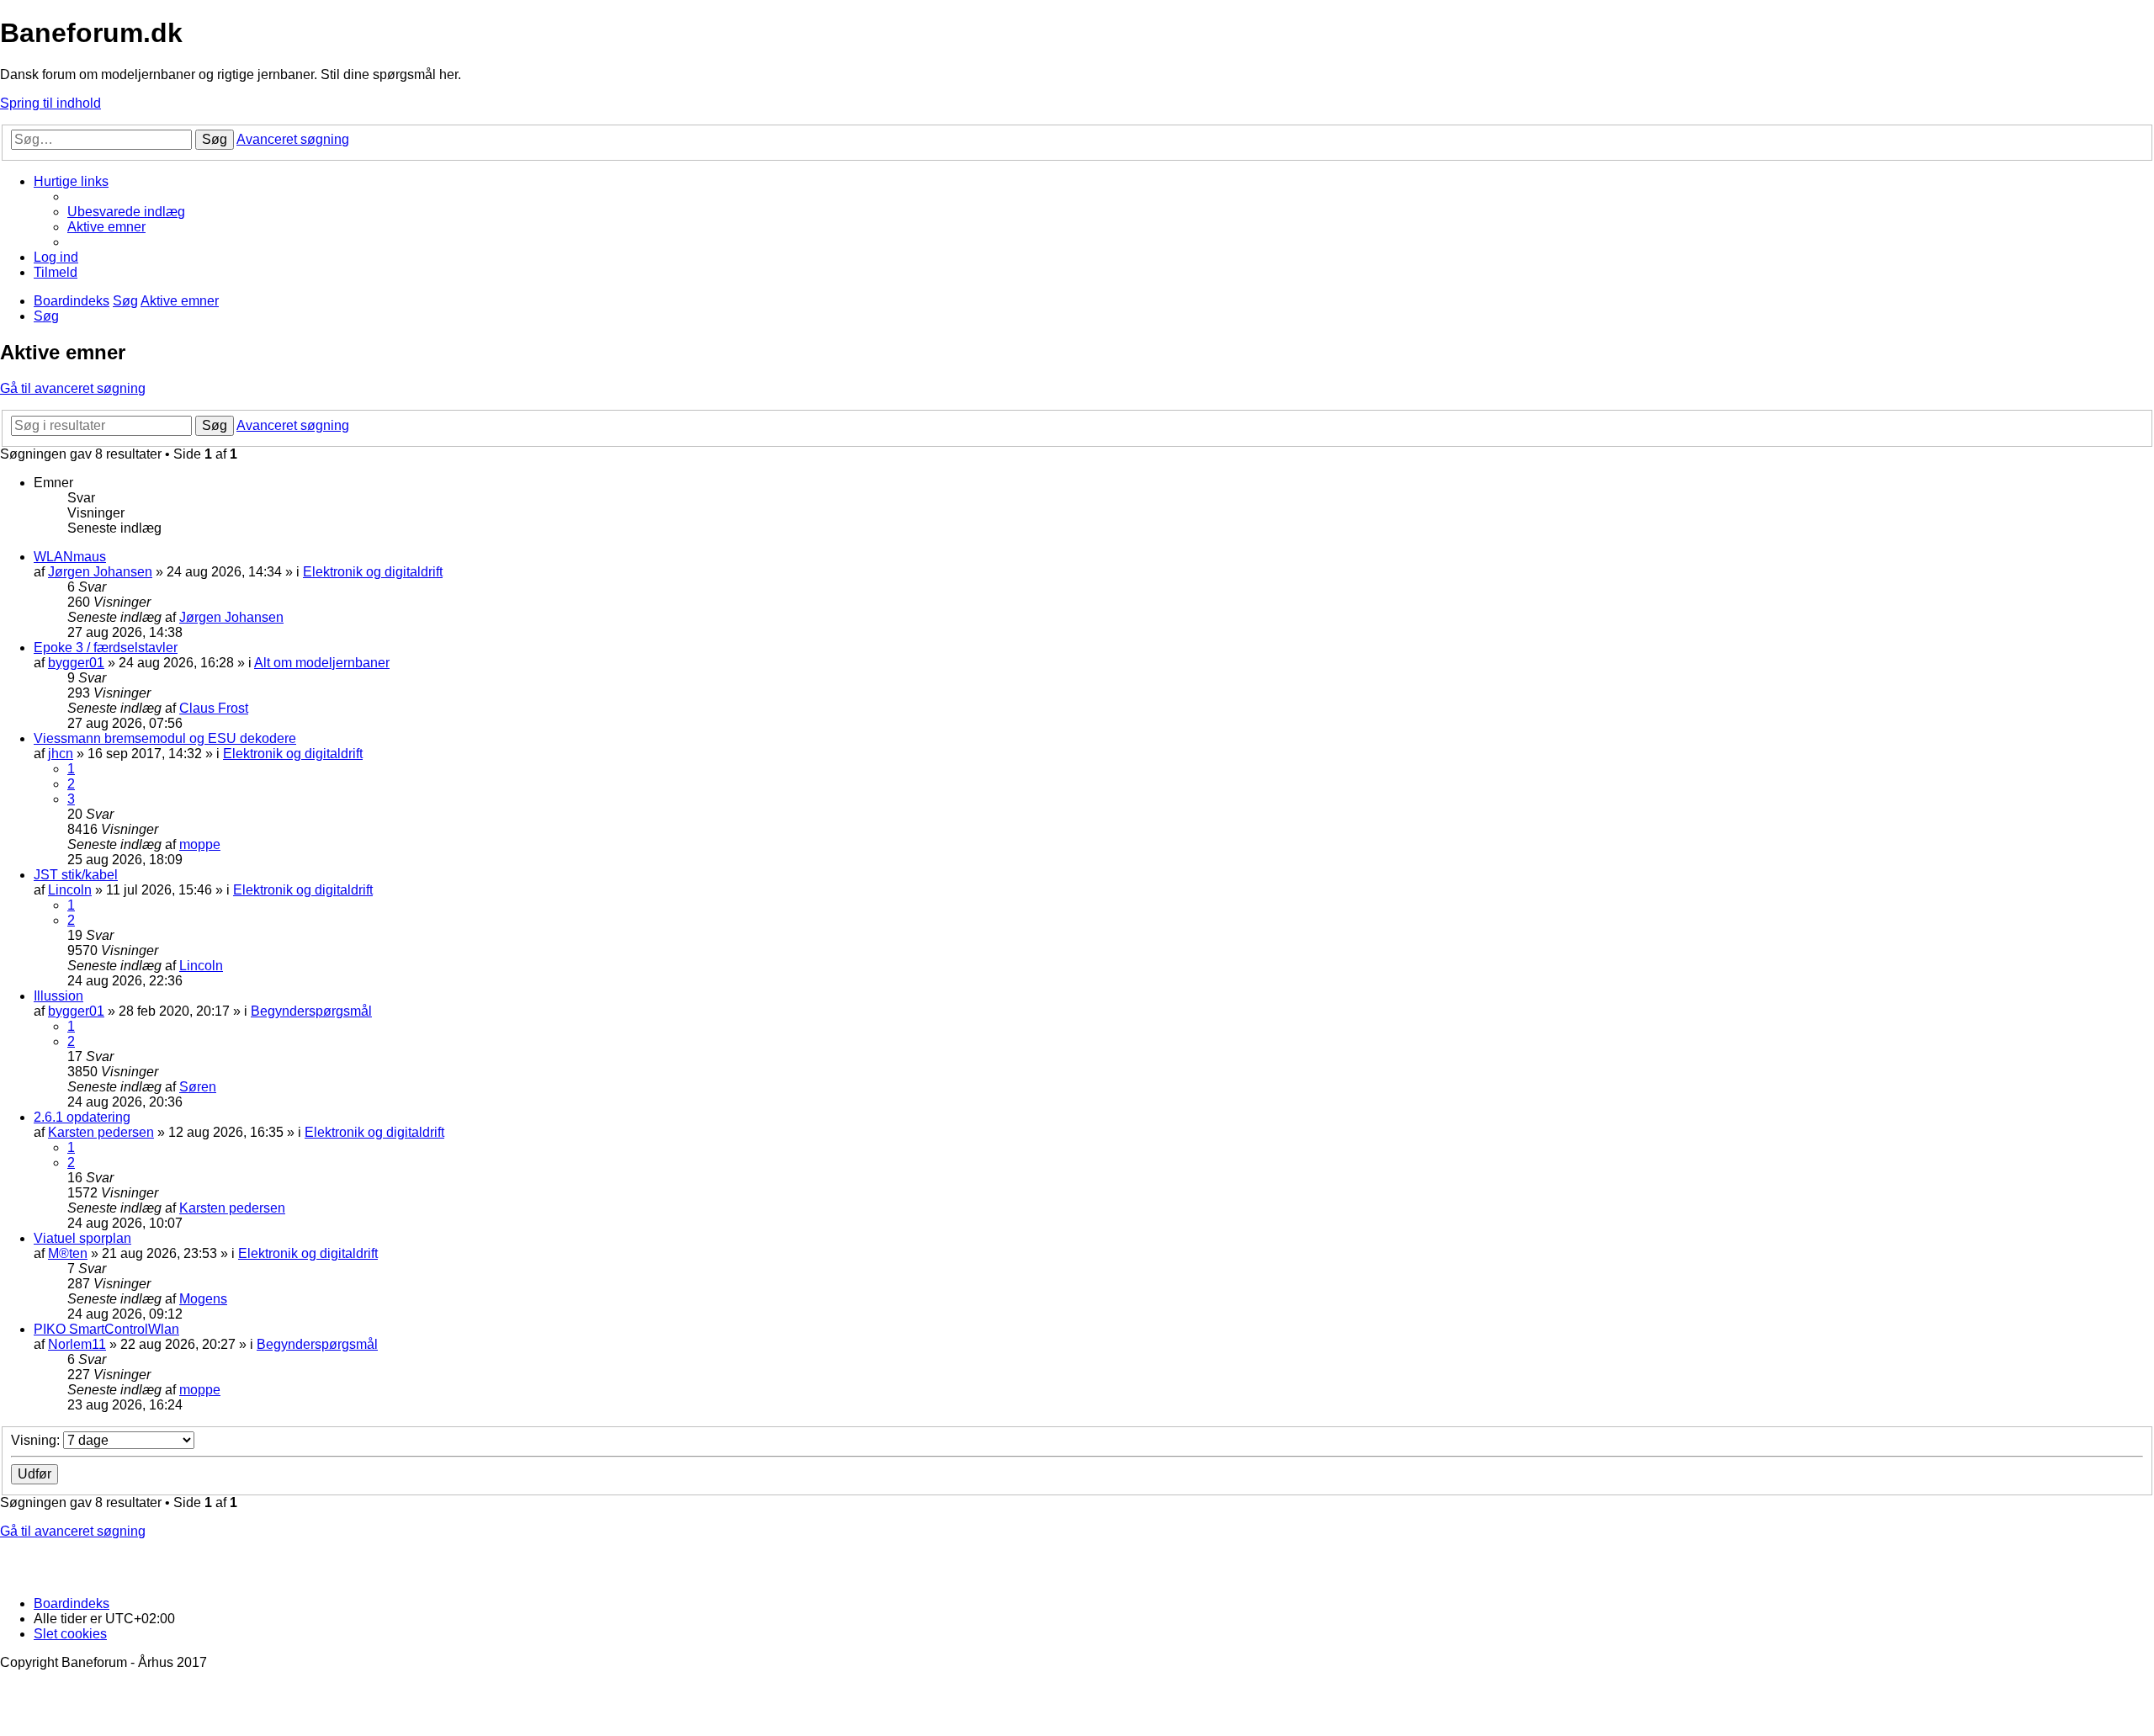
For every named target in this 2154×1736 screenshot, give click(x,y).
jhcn (61, 754)
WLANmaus (70, 557)
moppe (200, 844)
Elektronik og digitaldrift (373, 572)
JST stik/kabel (76, 875)
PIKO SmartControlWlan (106, 1329)
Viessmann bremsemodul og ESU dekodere (165, 738)
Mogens (203, 1299)
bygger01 (76, 663)
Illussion (58, 996)
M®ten (68, 1253)
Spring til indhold (50, 103)
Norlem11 (77, 1344)
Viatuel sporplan (82, 1238)
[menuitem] (126, 212)
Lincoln (70, 890)
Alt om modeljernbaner (322, 663)
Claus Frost (214, 708)
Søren (198, 1087)
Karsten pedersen (101, 1132)
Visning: (37, 1440)
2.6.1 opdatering (82, 1117)
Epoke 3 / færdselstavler (106, 648)
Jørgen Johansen (100, 572)
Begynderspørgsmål (311, 1011)
